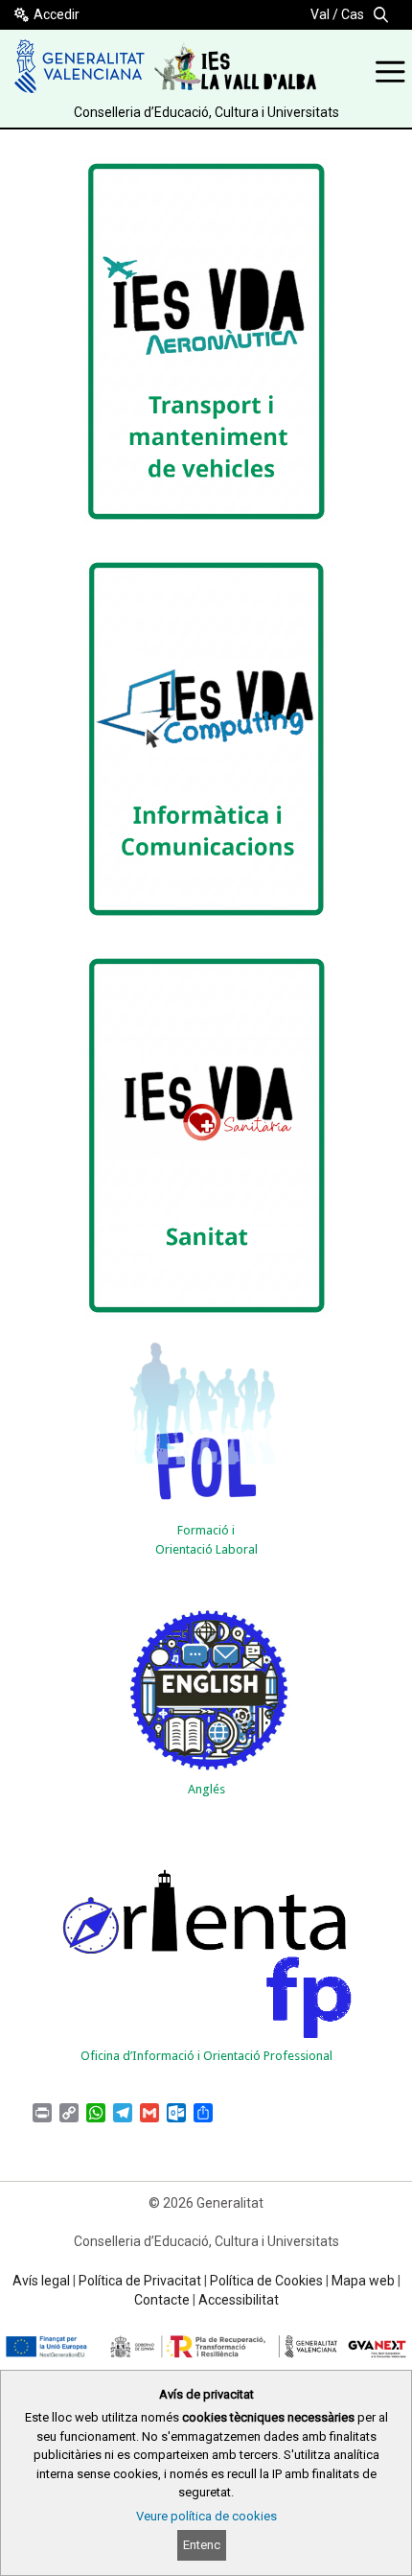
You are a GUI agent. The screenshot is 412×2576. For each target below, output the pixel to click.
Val (320, 14)
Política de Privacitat (140, 2281)
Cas (353, 14)
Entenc (202, 2545)
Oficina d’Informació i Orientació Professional (206, 2056)
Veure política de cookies (206, 2516)
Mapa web (363, 2281)
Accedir (57, 14)
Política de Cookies (266, 2281)
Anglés (206, 1789)
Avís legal (41, 2281)
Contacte (162, 2300)
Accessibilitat (239, 2300)
